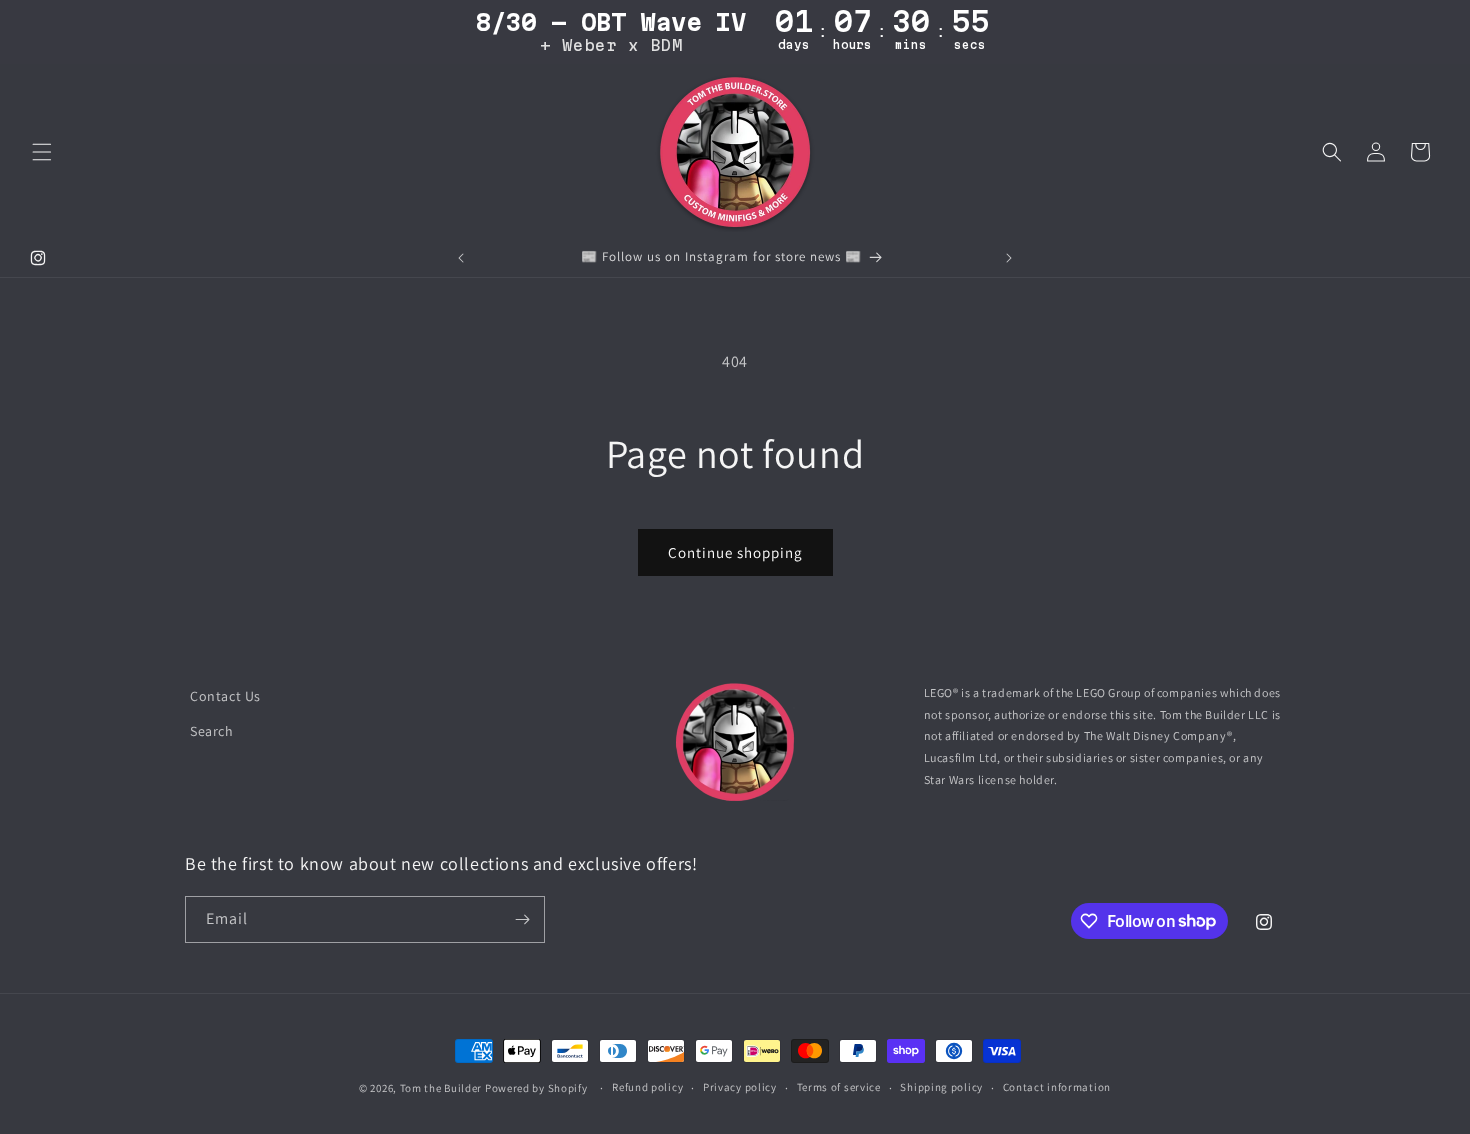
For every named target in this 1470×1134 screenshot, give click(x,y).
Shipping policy (941, 1087)
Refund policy (647, 1087)
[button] (42, 152)
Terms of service (839, 1087)
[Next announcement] (1009, 258)
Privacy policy (740, 1087)
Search (212, 731)
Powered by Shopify (536, 1088)
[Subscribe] (522, 919)
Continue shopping (735, 552)
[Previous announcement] (461, 258)
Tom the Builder (441, 1088)
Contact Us (225, 696)
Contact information (1057, 1087)
